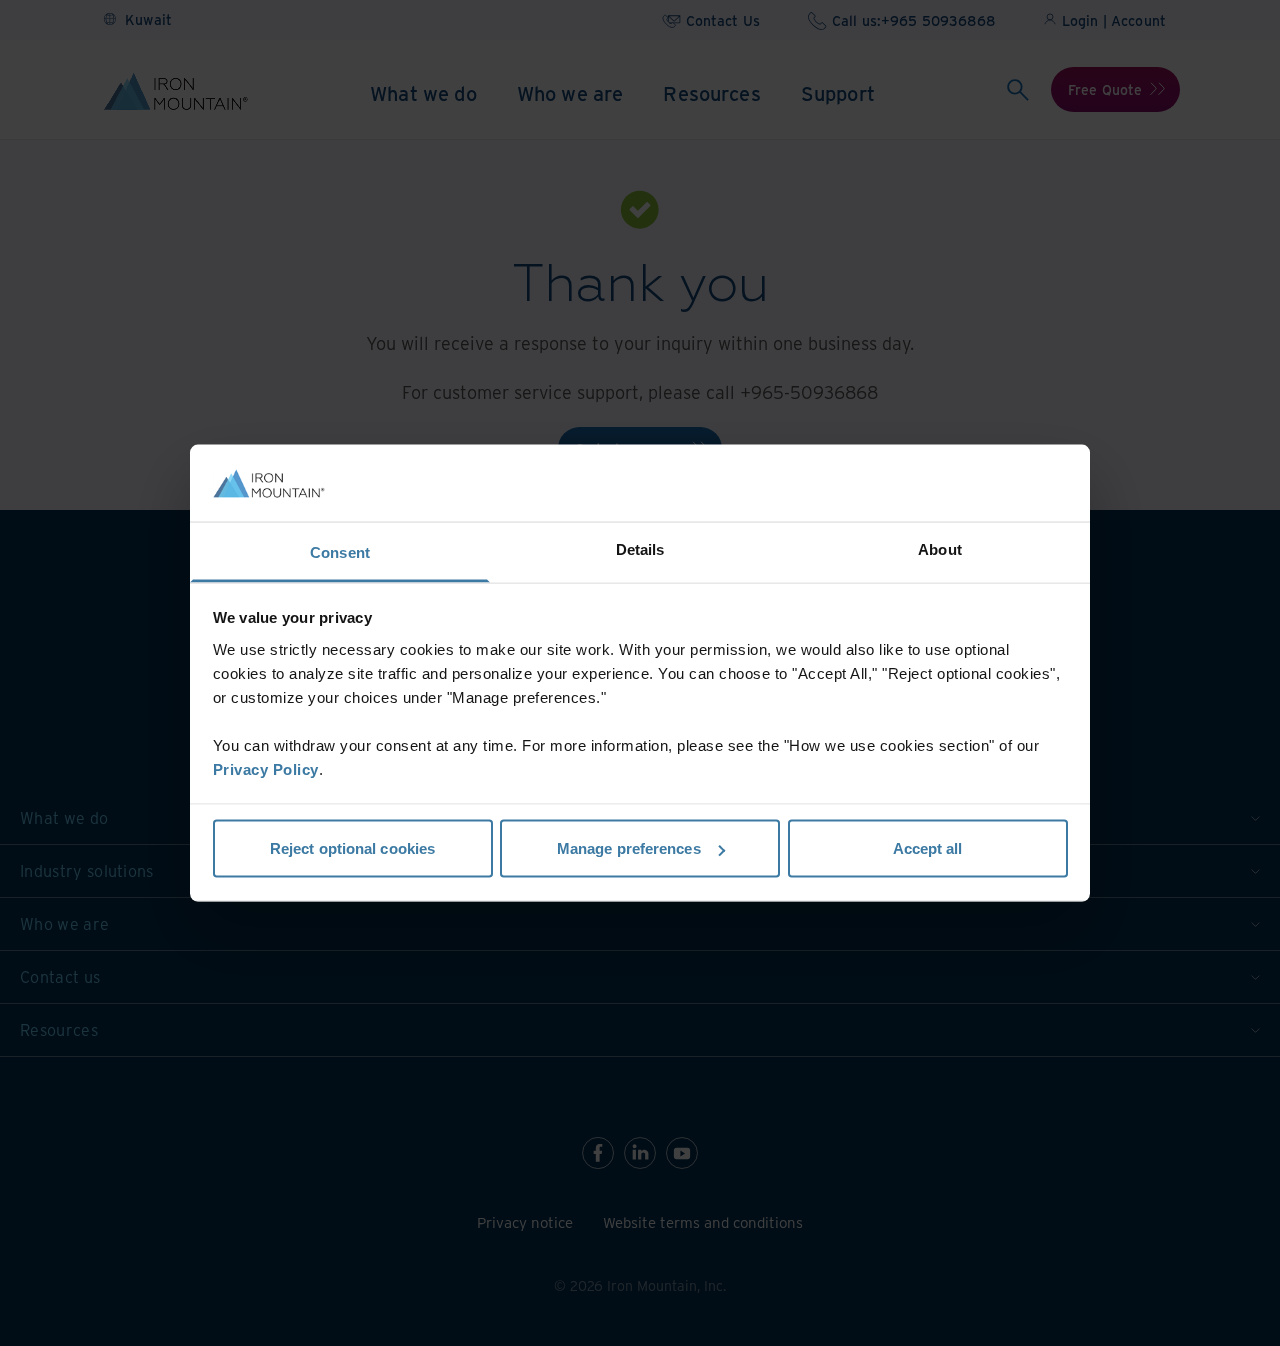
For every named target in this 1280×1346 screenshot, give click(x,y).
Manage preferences (629, 848)
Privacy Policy (266, 768)
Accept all (928, 848)
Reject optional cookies (352, 848)
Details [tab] (640, 548)
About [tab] (940, 548)
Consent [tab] (340, 551)
